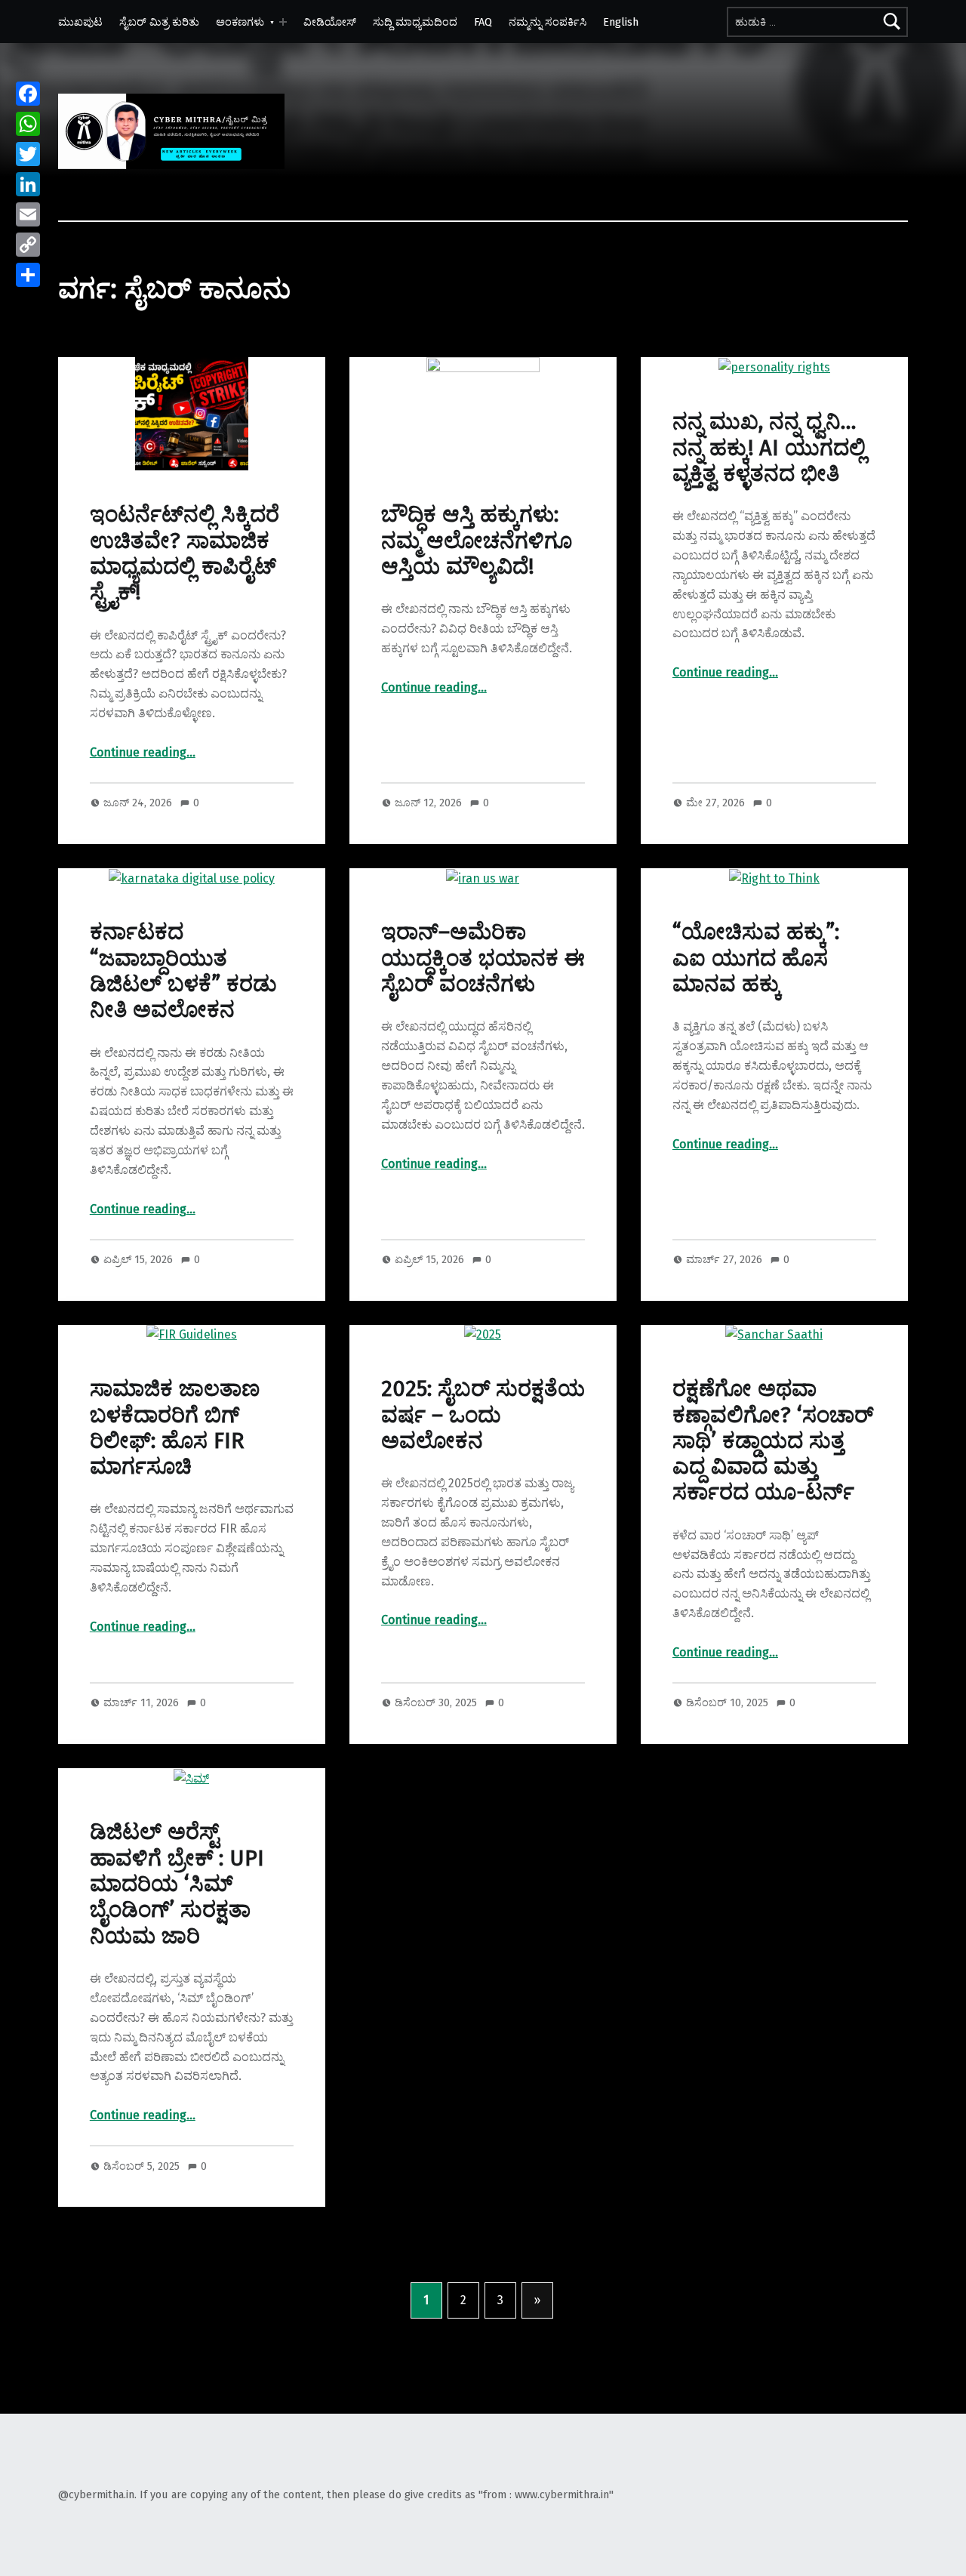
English (621, 22)
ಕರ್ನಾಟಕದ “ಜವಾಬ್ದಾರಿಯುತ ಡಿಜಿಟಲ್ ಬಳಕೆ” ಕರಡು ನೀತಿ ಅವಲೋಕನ (183, 971)
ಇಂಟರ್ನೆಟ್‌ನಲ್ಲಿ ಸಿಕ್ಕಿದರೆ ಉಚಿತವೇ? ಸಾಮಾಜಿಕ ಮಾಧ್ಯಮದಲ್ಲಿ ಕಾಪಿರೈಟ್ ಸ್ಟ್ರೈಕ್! (185, 553)
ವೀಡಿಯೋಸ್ (330, 22)
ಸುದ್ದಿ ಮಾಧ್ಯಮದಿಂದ (415, 22)
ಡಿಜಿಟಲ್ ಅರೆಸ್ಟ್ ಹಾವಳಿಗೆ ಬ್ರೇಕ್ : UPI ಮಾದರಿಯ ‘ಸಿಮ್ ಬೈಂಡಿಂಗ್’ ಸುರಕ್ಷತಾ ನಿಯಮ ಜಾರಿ (177, 1884)
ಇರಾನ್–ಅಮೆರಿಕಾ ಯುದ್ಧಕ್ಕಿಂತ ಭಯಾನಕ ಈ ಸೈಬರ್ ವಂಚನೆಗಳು (483, 958)
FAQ (483, 22)
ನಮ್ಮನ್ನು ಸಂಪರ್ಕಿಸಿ (548, 22)
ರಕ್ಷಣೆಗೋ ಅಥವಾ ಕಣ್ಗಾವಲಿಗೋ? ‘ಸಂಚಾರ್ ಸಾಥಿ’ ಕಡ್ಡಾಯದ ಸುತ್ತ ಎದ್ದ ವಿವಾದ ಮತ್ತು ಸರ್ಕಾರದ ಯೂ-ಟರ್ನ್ (773, 1441)
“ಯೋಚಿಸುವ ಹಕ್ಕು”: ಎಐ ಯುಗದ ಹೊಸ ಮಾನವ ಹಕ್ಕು (756, 958)
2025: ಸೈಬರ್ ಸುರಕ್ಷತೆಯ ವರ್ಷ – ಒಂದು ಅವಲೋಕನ (483, 1415)
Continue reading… (143, 752)
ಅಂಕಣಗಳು (240, 22)
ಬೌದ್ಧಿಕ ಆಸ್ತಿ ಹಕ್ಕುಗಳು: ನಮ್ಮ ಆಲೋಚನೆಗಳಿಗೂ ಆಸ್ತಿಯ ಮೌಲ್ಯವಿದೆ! (477, 541)
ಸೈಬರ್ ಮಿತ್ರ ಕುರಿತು (159, 22)
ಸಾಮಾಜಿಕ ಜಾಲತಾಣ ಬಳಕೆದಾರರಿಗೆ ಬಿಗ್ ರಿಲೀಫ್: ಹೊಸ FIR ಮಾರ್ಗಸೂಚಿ (175, 1428)
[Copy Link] (28, 245)
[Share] (28, 275)
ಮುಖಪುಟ (80, 22)
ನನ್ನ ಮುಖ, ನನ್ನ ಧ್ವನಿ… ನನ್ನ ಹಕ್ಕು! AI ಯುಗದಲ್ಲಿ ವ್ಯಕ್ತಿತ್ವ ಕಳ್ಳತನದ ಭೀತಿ (769, 448)
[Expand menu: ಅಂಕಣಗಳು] (283, 22)
